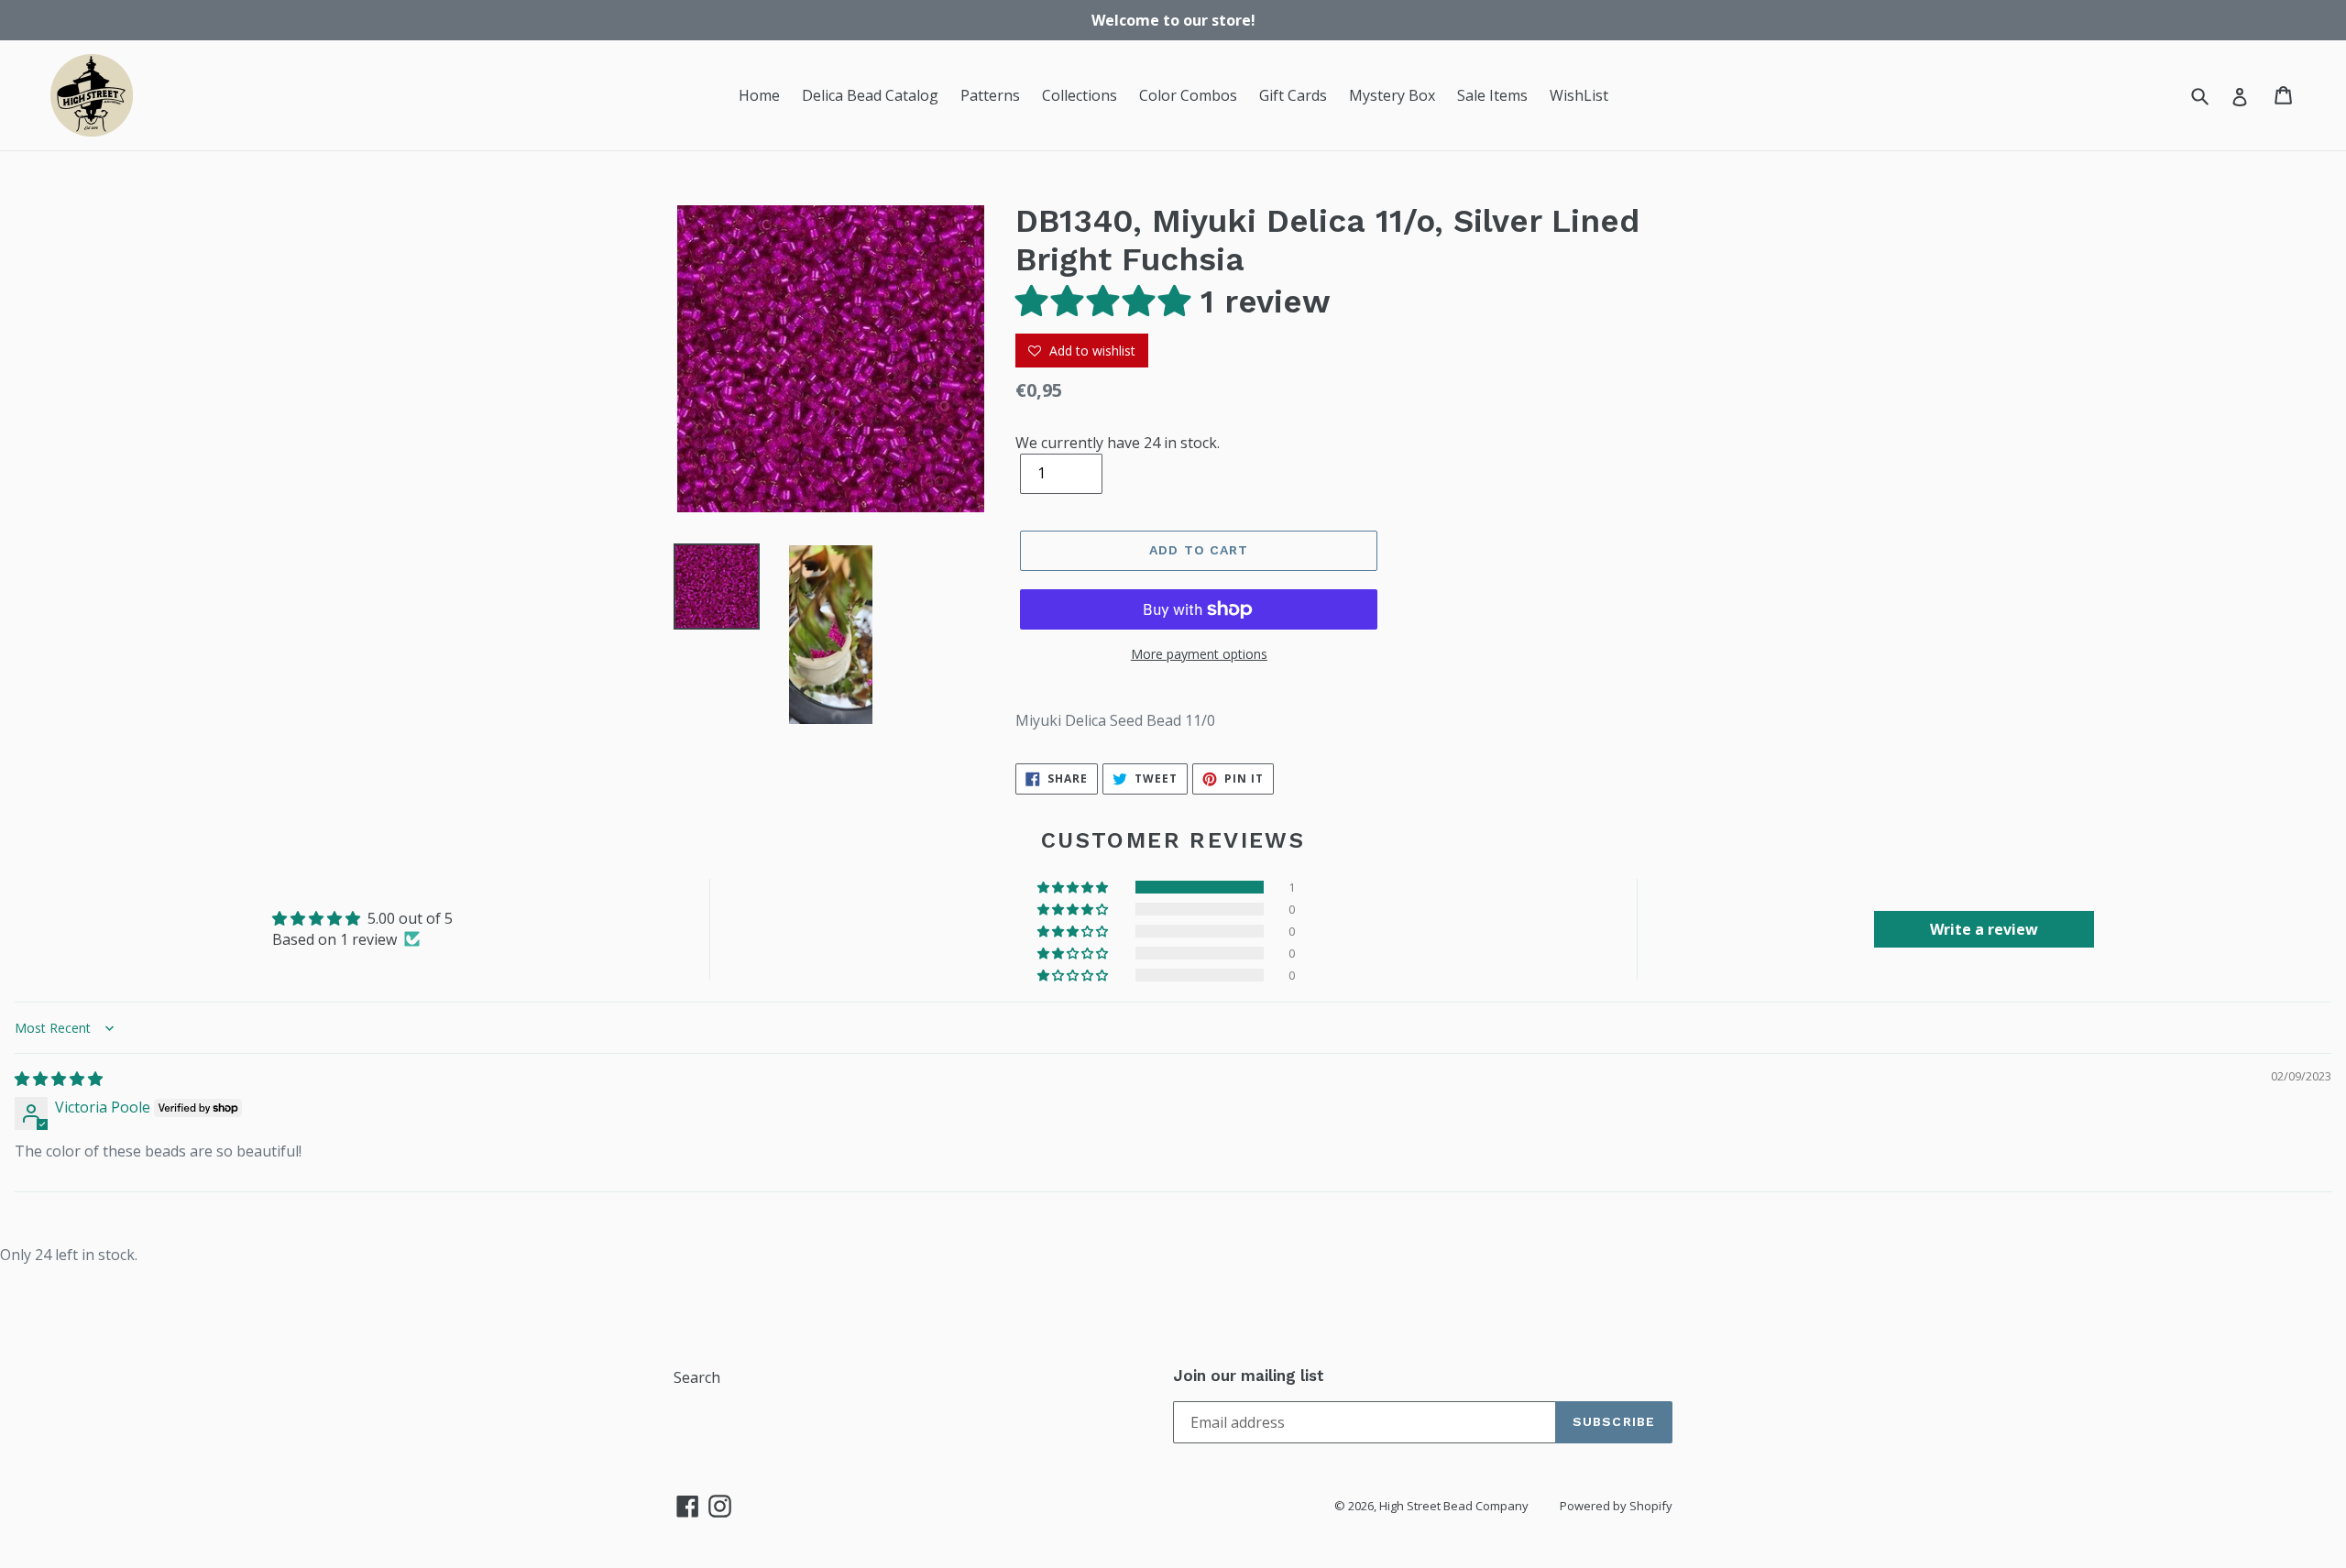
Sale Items (1492, 95)
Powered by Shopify (1616, 1506)
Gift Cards (1293, 95)
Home (759, 95)
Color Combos (1188, 95)
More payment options (1199, 654)
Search (697, 1377)
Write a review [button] (1984, 929)
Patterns (990, 95)
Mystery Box (1392, 95)
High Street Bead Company (1454, 1506)
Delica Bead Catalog (870, 95)
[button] (1108, 302)
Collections (1080, 95)
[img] (59, 1079)
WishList (1579, 95)
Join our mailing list (1249, 1376)
